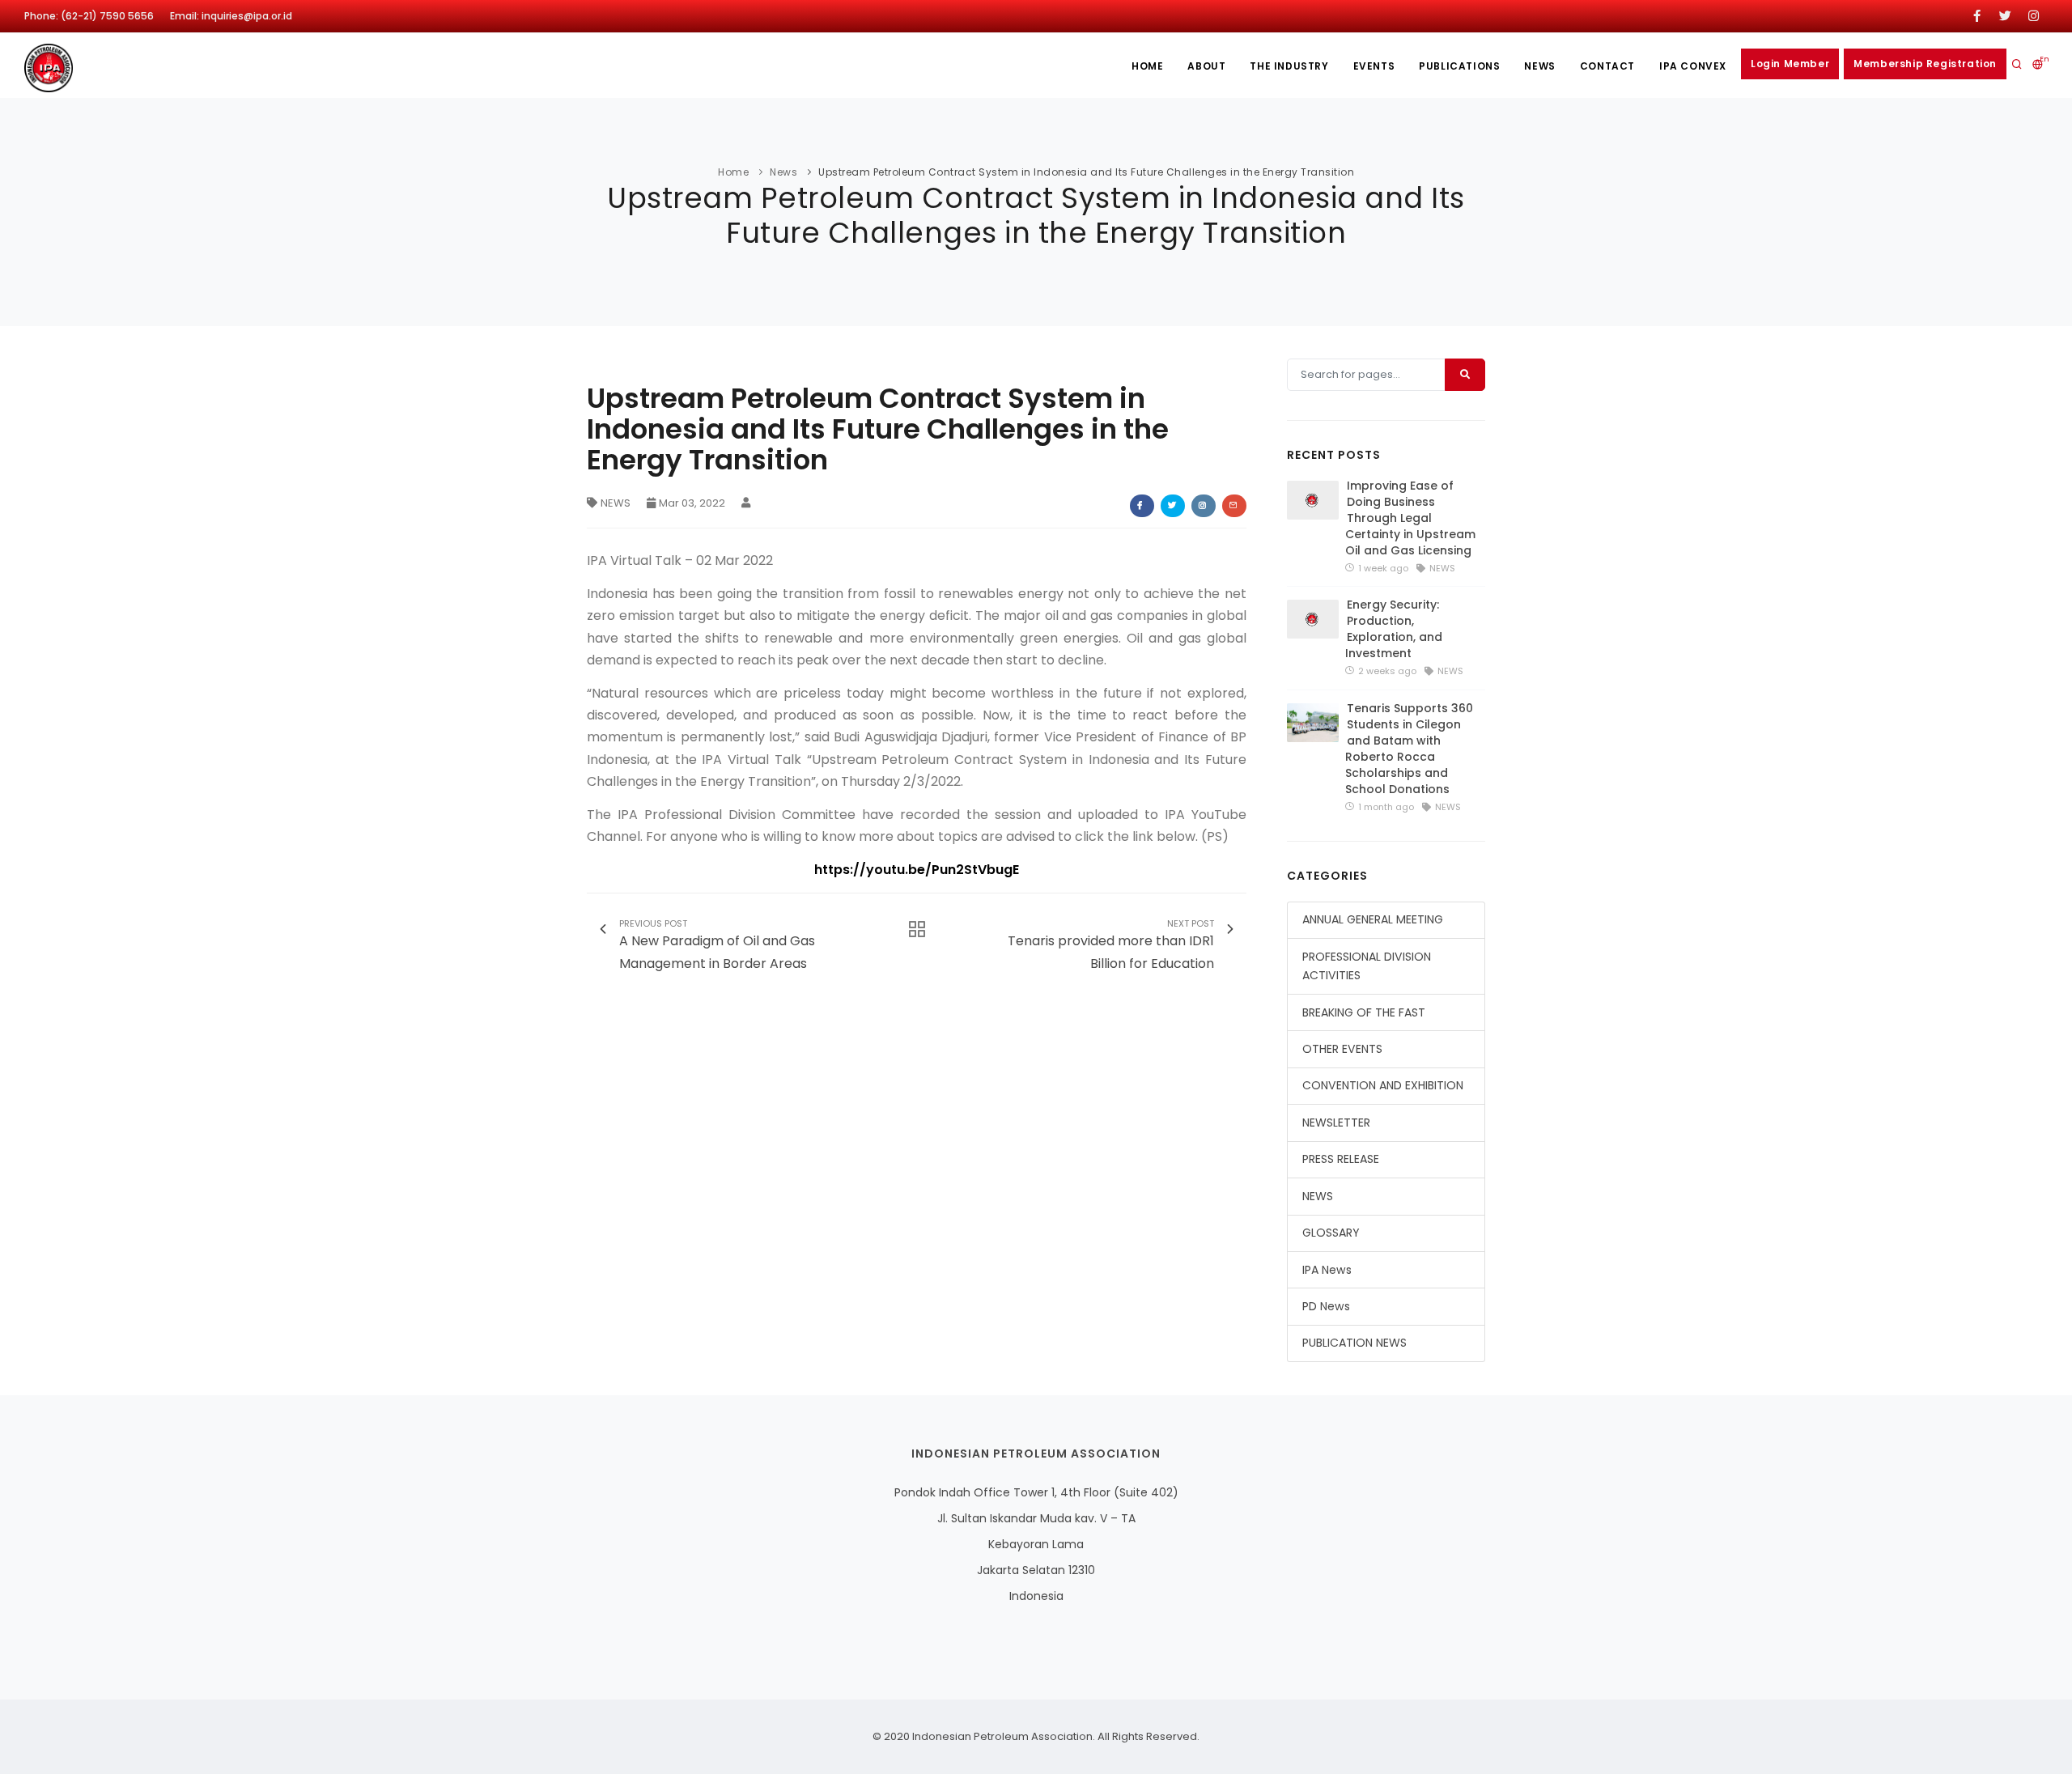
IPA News (1327, 1270)
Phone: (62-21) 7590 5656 (89, 16)
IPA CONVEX (1693, 66)
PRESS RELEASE (1341, 1159)
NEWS (616, 503)
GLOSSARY (1331, 1233)
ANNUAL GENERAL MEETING (1373, 919)
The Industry (1289, 66)
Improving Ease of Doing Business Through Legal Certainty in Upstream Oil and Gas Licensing (1410, 518)
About (1206, 66)
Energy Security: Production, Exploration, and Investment (1394, 629)
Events (1374, 66)
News (1539, 66)
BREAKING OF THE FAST (1364, 1012)
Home (1147, 66)
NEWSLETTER (1336, 1123)
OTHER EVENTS (1342, 1049)
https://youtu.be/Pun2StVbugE (917, 870)
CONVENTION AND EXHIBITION (1383, 1085)
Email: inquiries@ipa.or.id (231, 16)
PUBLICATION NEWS (1354, 1343)
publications (1459, 66)
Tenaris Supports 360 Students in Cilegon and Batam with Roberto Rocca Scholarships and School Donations (1409, 749)
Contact (1607, 66)
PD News (1326, 1306)
